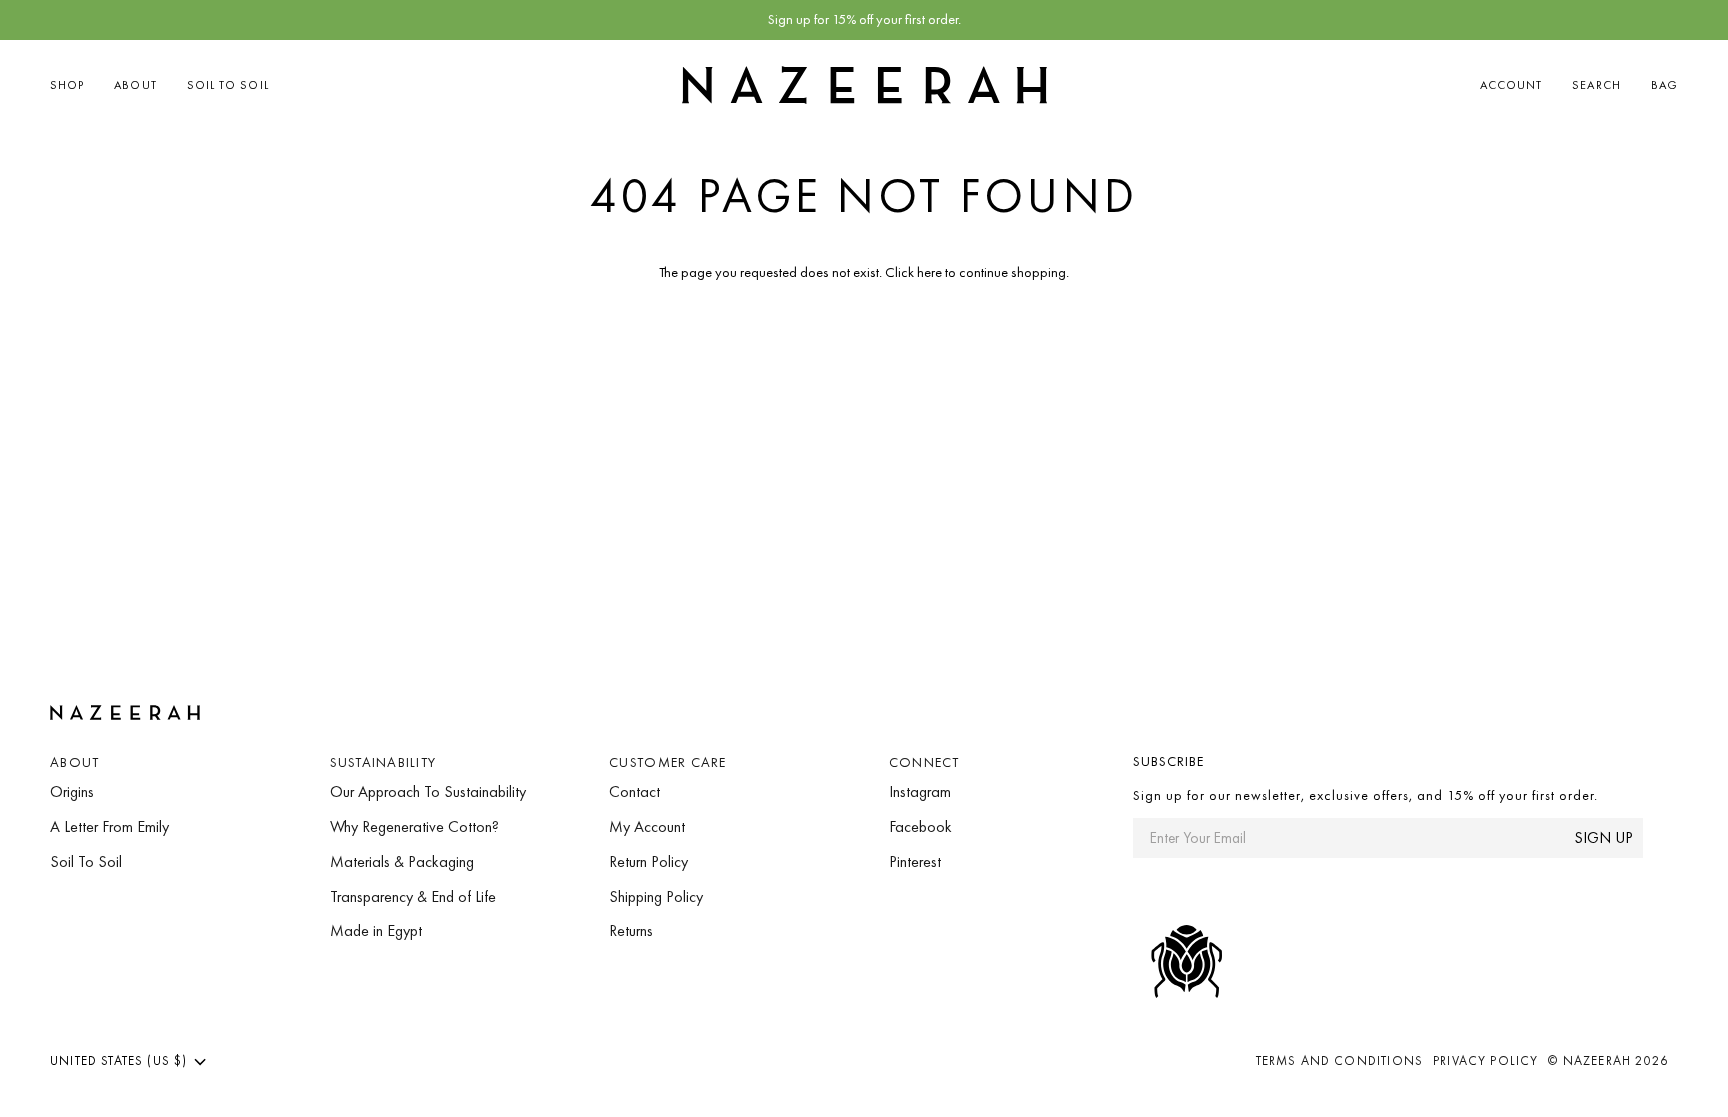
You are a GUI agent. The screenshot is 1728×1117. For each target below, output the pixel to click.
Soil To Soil (86, 861)
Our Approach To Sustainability (428, 791)
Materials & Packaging (402, 861)
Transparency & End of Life (413, 896)
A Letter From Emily (109, 826)
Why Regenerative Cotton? (414, 826)
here (929, 272)
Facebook (920, 826)
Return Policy (648, 861)
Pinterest (915, 861)
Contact (634, 791)
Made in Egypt (376, 930)
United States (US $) (118, 1060)
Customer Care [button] (667, 762)
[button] (74, 85)
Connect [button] (924, 762)
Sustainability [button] (383, 762)
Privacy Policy (1485, 1060)
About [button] (74, 762)
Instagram (920, 791)
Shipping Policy (656, 896)
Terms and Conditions (1339, 1060)
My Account (647, 826)
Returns (631, 930)
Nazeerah (1597, 1060)
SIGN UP (1603, 837)
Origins (72, 791)
